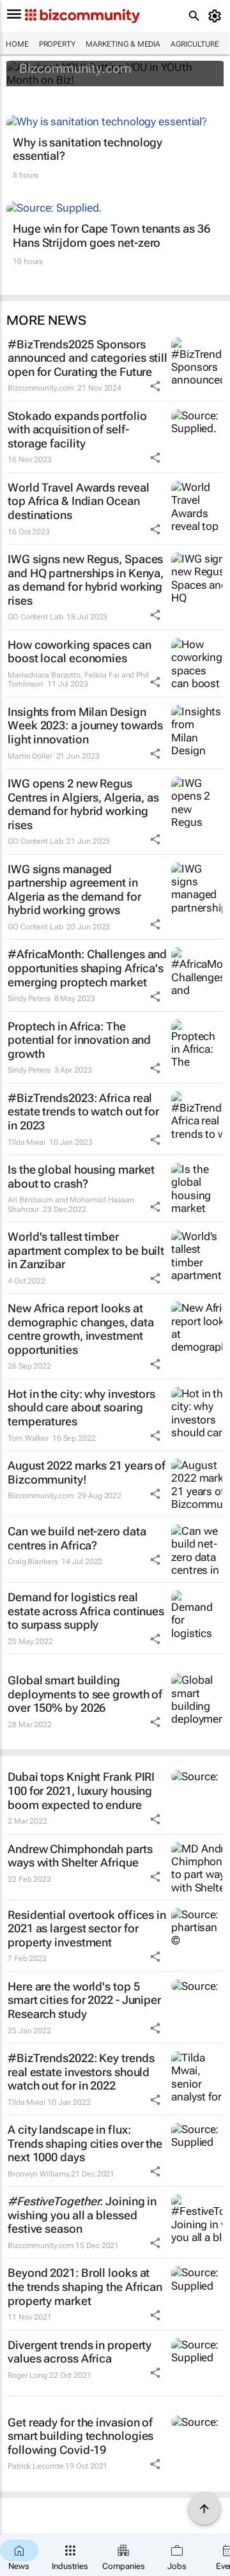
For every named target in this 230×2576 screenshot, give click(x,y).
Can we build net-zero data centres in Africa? (77, 1538)
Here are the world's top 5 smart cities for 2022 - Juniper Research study (84, 2000)
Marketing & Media (123, 44)
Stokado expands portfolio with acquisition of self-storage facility (77, 430)
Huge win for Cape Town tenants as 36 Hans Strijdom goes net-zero (111, 236)
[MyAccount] (217, 16)
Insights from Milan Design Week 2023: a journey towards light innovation (85, 725)
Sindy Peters (29, 998)
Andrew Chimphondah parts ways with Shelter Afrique (80, 1856)
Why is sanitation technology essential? (88, 149)
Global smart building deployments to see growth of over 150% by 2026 (85, 1694)
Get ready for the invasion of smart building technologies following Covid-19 (80, 2436)
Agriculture (195, 44)
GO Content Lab (35, 617)
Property (57, 44)
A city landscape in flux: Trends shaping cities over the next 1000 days (85, 2143)
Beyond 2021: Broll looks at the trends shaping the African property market (85, 2286)
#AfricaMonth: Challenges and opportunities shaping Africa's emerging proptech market (87, 968)
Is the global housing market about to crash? (81, 1176)
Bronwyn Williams (38, 2174)
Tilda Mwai (27, 1142)
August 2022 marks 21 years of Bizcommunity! (87, 1472)
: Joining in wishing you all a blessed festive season (82, 2215)
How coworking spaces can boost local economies (80, 652)
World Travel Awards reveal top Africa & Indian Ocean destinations (78, 501)
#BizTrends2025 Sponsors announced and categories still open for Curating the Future (88, 358)
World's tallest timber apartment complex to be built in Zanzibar (86, 1250)
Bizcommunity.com (75, 68)
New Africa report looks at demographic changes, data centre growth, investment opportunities (81, 1329)
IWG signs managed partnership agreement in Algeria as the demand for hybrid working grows (74, 890)
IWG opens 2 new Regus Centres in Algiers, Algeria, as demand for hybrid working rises (83, 804)
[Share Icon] (155, 386)
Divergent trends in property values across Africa (80, 2352)
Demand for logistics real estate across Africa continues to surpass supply (86, 1611)
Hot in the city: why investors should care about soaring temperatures (81, 1408)
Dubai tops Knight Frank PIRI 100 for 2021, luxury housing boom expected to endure (81, 1790)
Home (17, 44)
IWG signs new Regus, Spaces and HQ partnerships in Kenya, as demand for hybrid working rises (86, 580)
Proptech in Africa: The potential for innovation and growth (79, 1040)
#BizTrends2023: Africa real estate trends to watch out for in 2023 (83, 1112)
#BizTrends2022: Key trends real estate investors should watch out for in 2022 (81, 2072)
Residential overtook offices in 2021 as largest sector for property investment (87, 1928)
